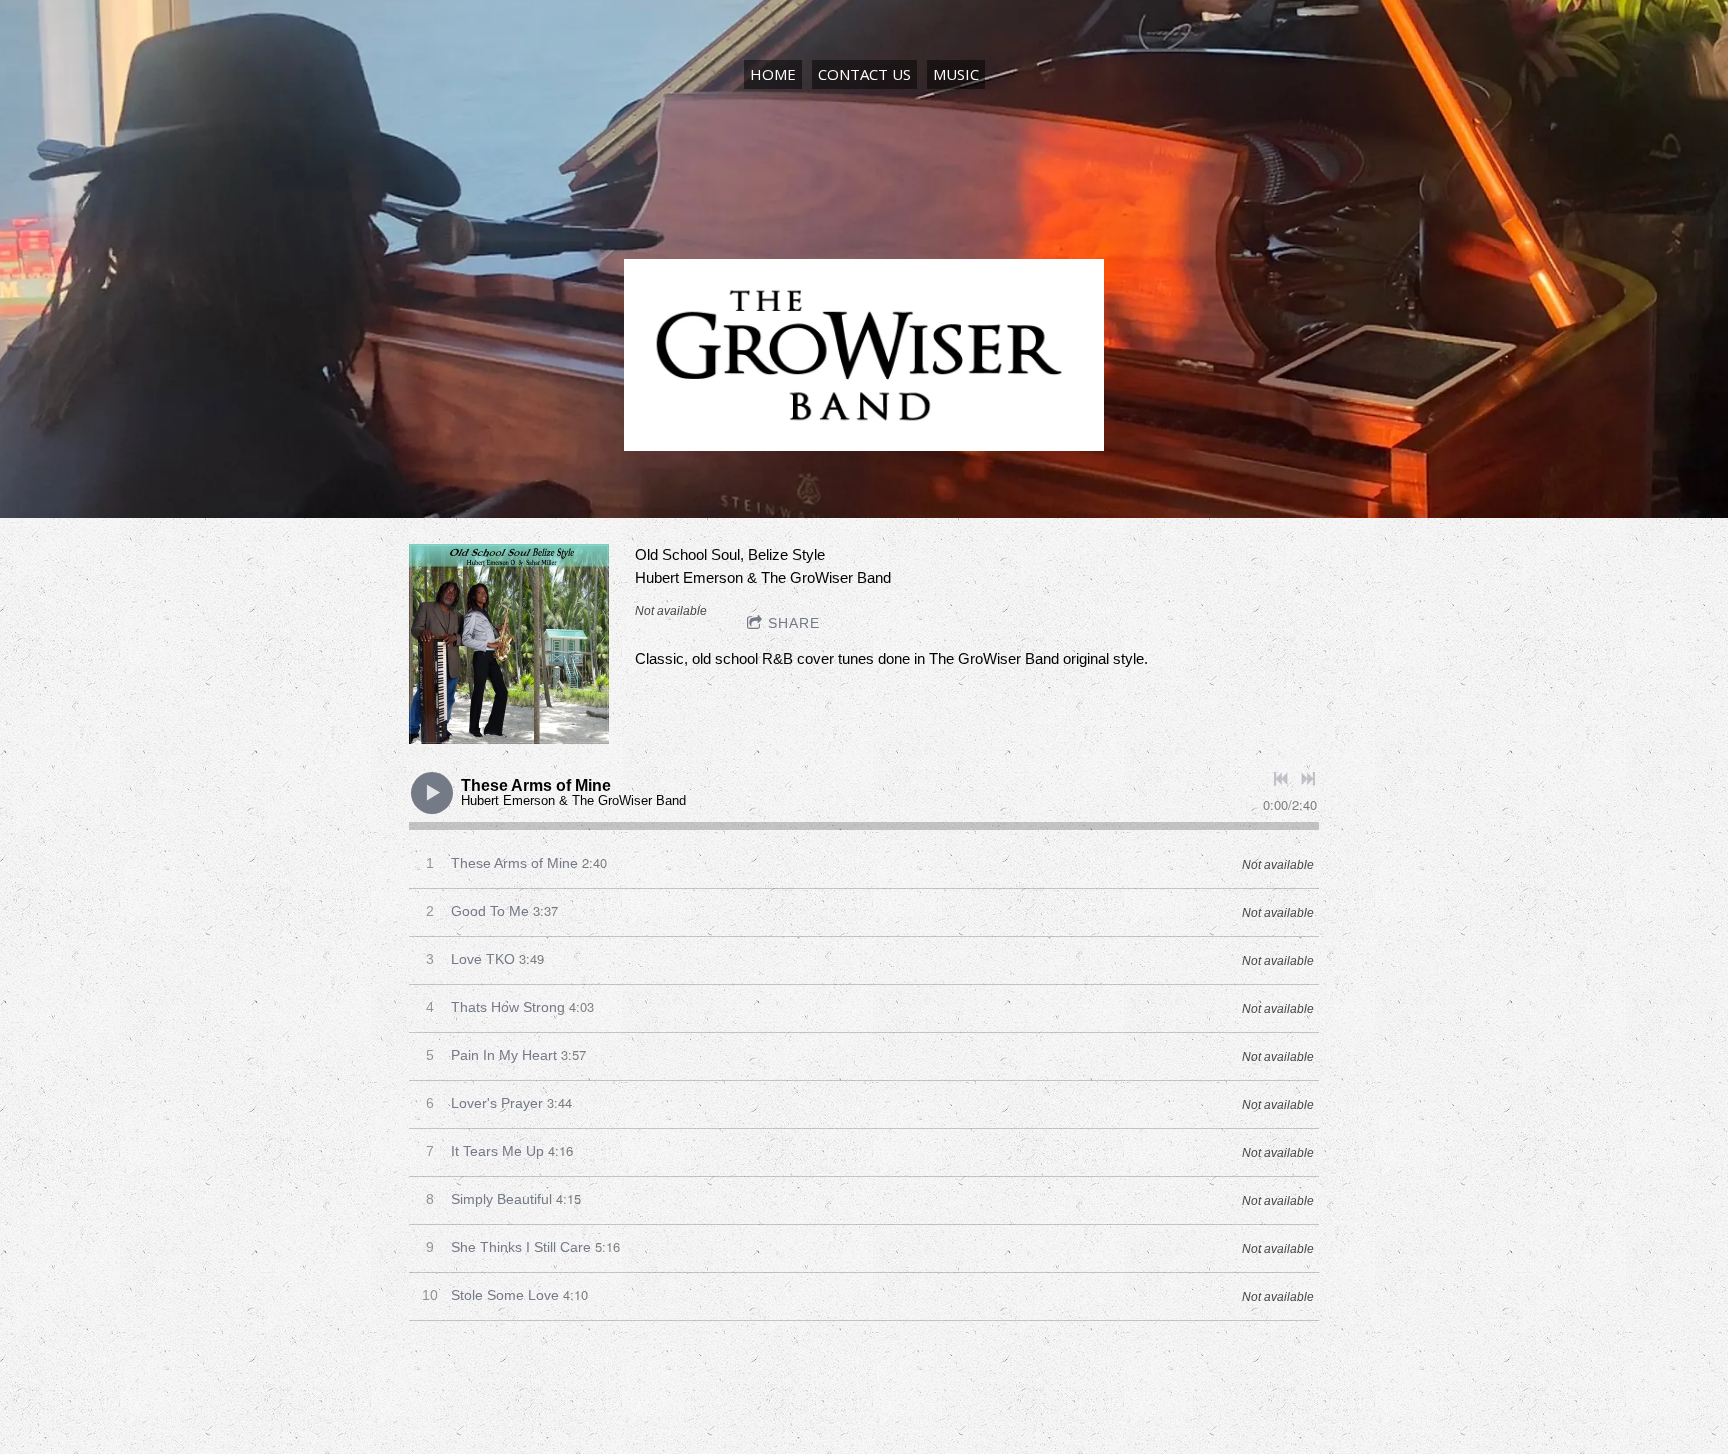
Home (773, 74)
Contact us (864, 74)
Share (794, 623)
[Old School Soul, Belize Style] (509, 644)
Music (956, 74)
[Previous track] (1281, 779)
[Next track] (1308, 779)
